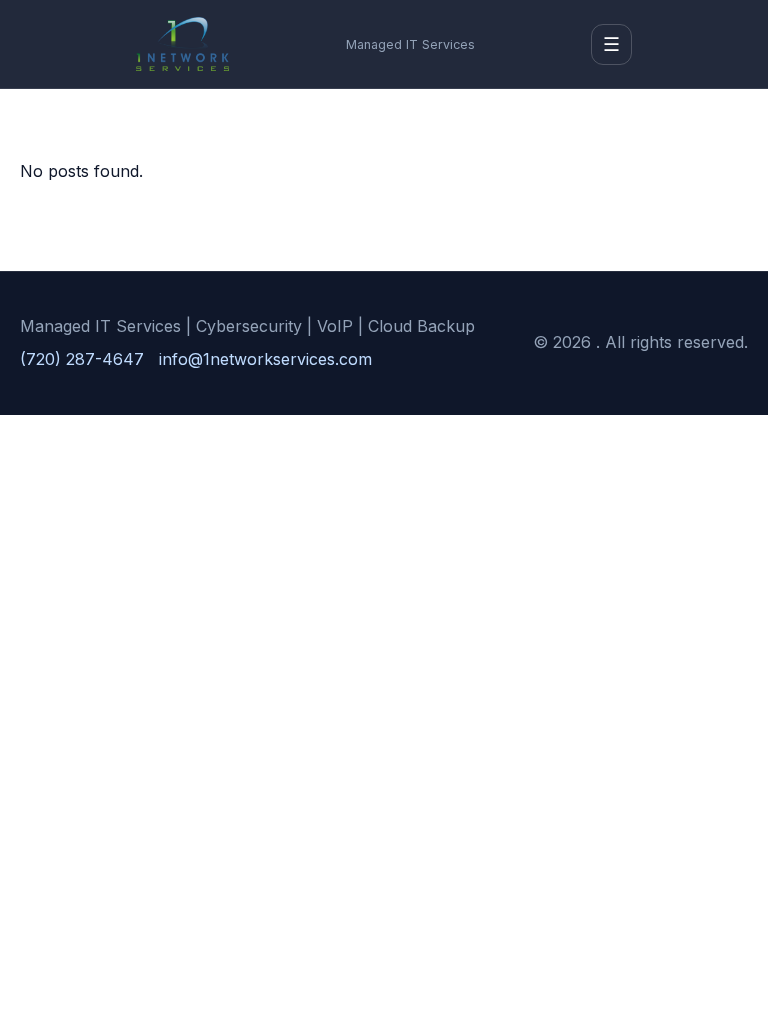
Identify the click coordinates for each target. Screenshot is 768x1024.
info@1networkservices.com (265, 359)
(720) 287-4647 (82, 359)
